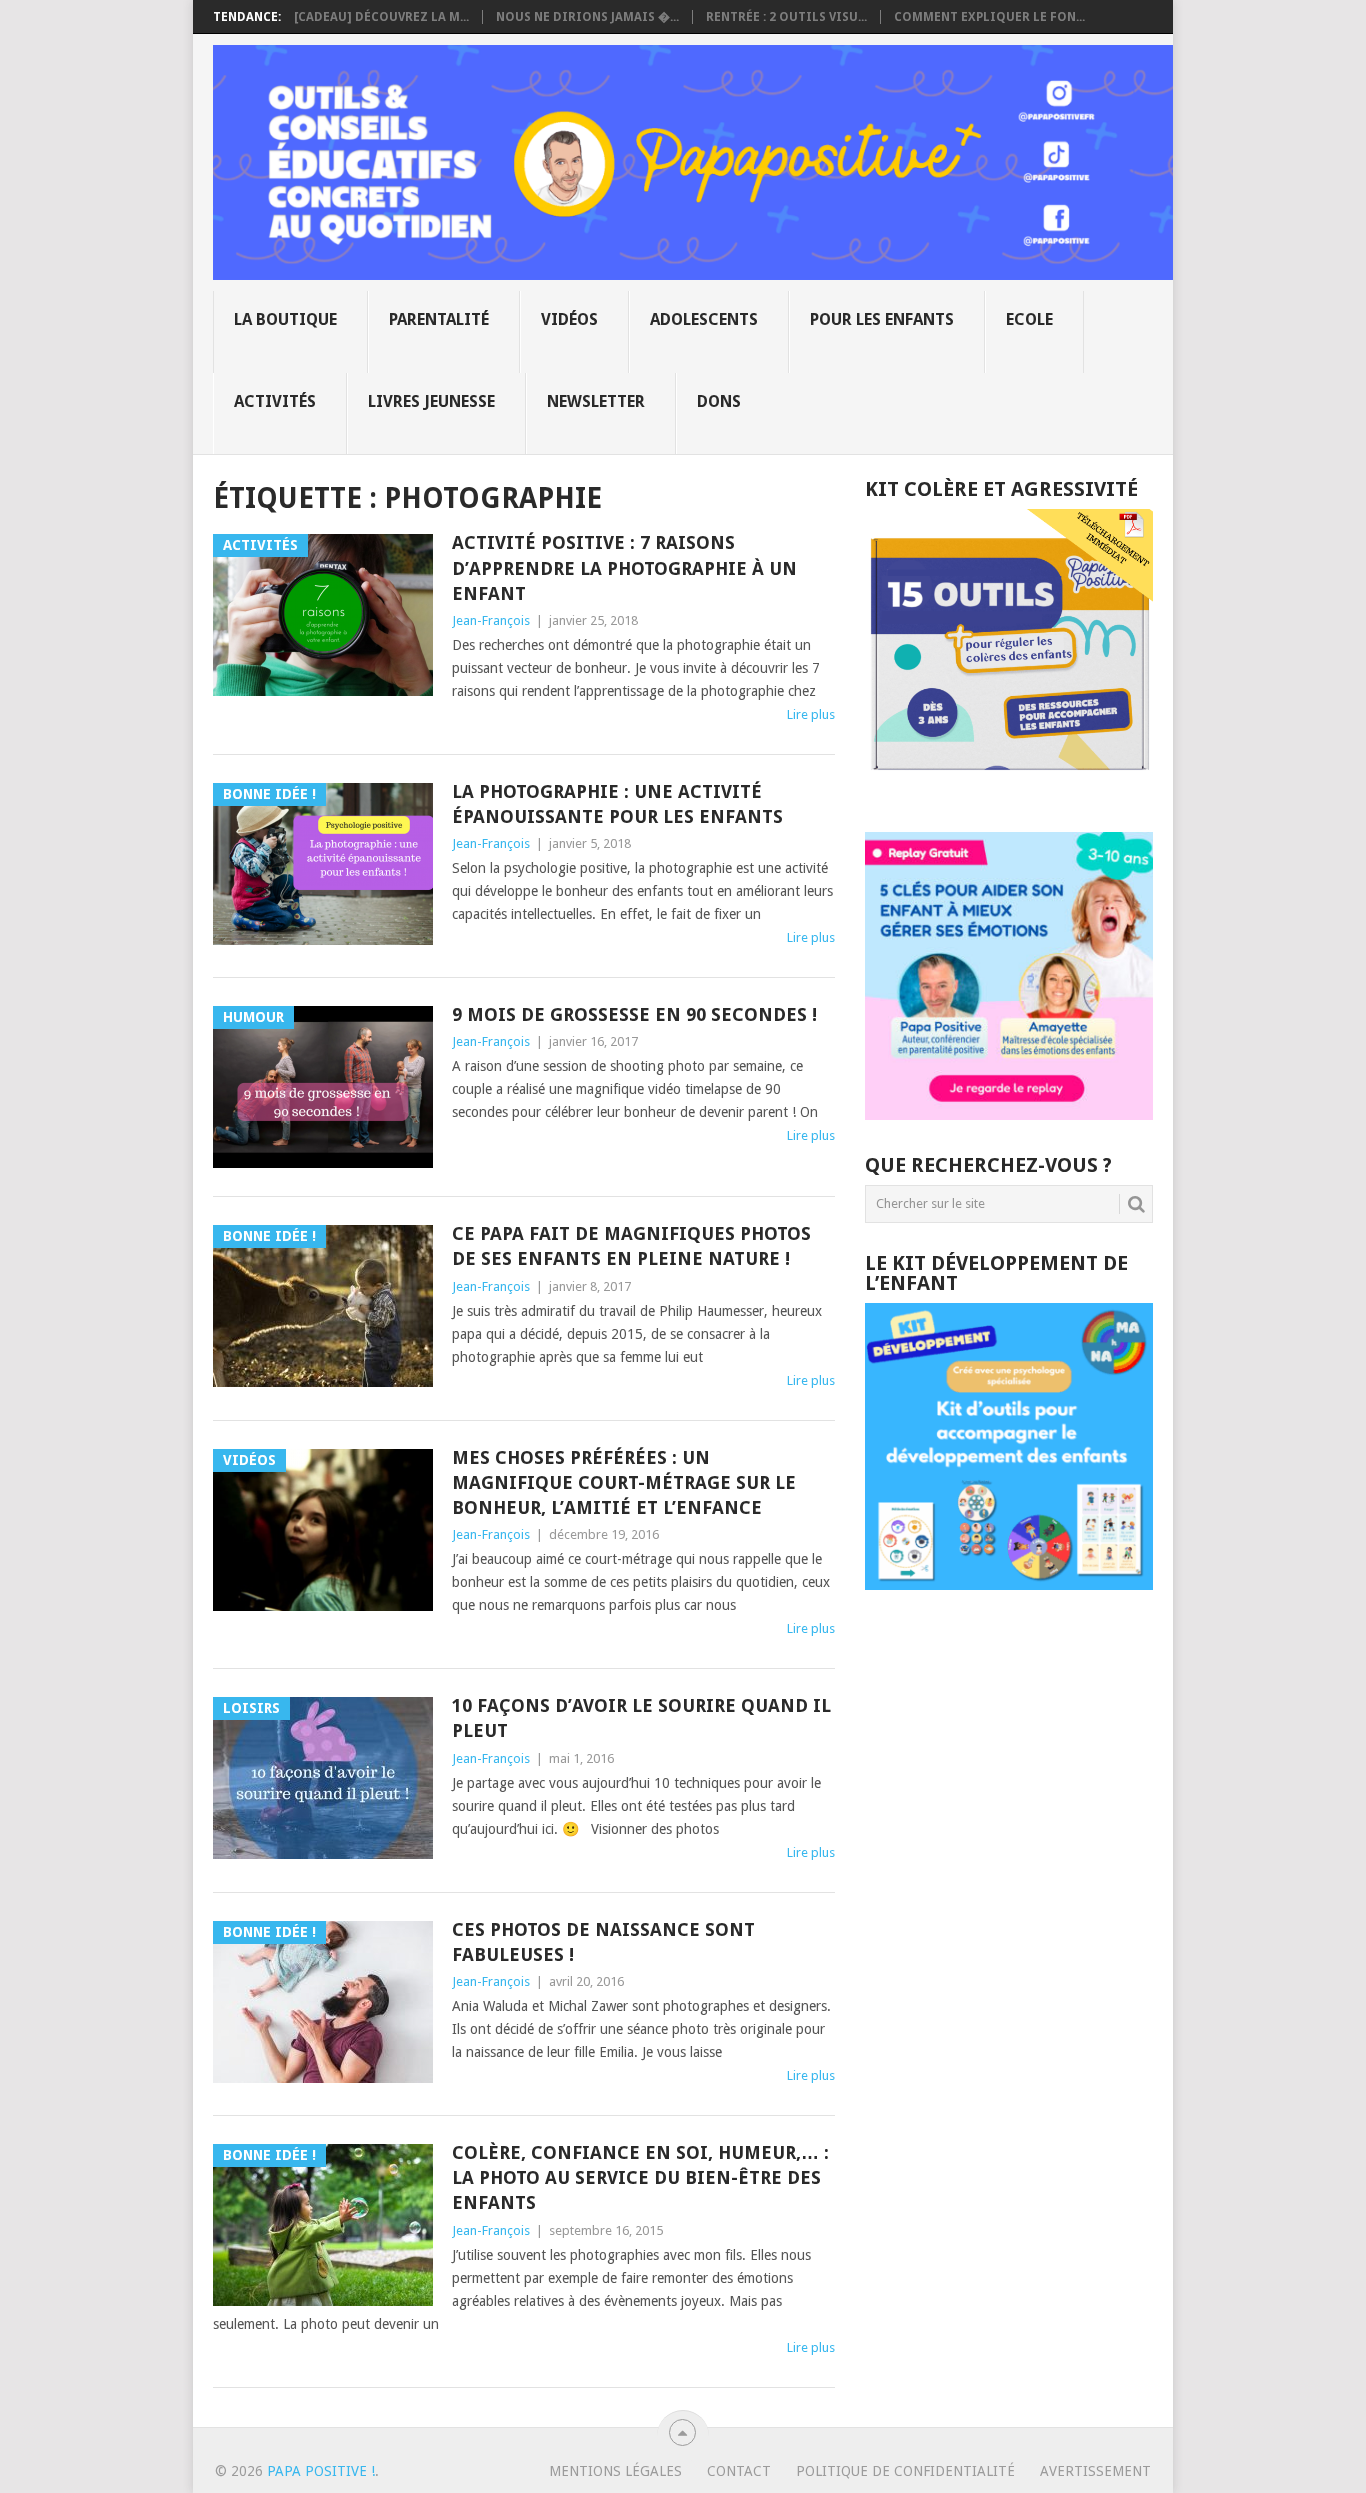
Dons (719, 401)
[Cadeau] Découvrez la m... (381, 17)
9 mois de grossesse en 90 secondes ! (634, 1014)
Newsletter (596, 401)
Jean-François (491, 620)
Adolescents (704, 319)
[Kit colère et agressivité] (1009, 792)
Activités (275, 401)
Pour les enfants (882, 319)
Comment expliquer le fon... (989, 17)
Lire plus (811, 714)
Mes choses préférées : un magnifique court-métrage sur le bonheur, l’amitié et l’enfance (624, 1482)
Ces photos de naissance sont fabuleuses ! (603, 1942)
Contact (739, 2471)
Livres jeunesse (431, 401)
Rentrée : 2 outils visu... (786, 17)
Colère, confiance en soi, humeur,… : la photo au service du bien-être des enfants (640, 2177)
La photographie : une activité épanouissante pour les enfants (617, 804)
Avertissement (1095, 2471)
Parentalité (439, 319)
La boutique (285, 319)
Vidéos (569, 319)
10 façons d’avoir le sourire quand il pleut (641, 1718)
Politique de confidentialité (905, 2471)
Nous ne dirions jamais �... (587, 17)
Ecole (1029, 319)
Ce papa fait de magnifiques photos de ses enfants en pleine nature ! (631, 1246)
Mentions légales (615, 2471)
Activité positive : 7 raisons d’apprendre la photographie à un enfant (624, 567)
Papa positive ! (321, 2471)
